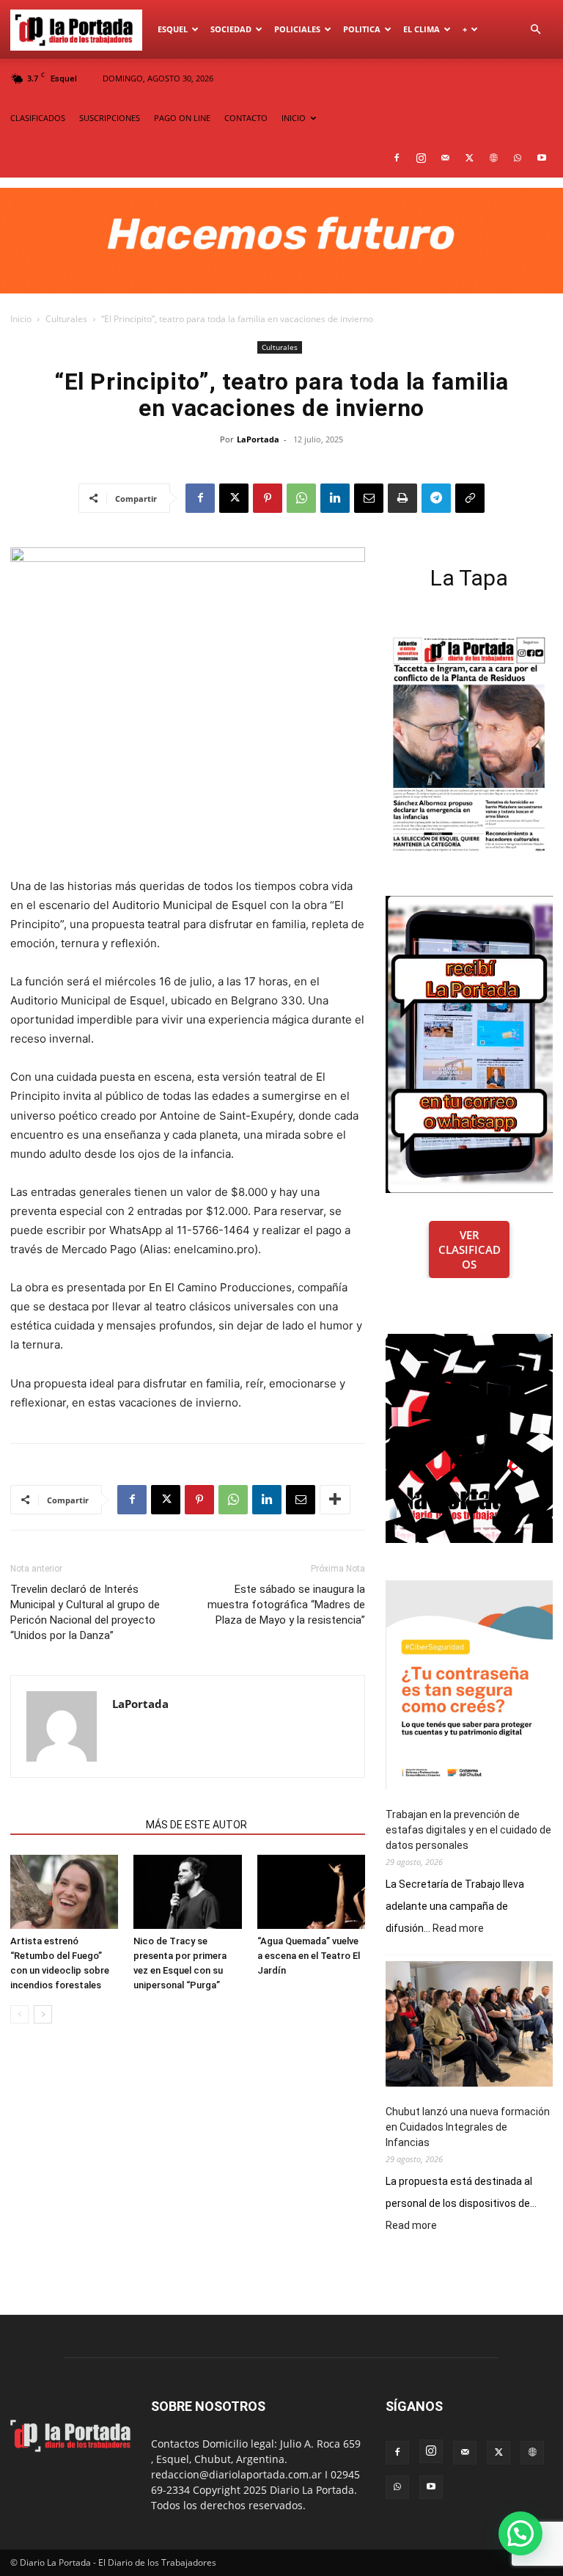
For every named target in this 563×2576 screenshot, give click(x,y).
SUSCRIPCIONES (110, 118)
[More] (335, 1500)
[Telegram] (436, 498)
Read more (458, 1929)
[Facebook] (397, 158)
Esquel (173, 29)
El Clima (422, 29)
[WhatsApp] (518, 158)
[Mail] (445, 158)
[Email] (369, 498)
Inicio (21, 319)
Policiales (297, 29)
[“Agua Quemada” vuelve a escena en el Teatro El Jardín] (311, 1892)
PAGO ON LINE (182, 118)
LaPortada (258, 439)
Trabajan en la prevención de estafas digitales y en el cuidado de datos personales (468, 1830)
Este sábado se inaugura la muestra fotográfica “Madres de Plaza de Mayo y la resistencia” (286, 1605)
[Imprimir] (402, 498)
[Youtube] (542, 158)
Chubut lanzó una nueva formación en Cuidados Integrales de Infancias (468, 2127)
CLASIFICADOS (38, 118)
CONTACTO (246, 118)
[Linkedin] (335, 498)
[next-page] (43, 2014)
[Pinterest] (268, 498)
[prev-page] (19, 2014)
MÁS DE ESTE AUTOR (196, 1825)
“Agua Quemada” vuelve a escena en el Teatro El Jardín (309, 1956)
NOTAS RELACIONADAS (74, 1825)
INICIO (294, 118)
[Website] (493, 158)
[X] (469, 158)
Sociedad (231, 29)
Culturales (66, 319)
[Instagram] (421, 158)
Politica (362, 29)
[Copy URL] (470, 498)
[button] (535, 30)
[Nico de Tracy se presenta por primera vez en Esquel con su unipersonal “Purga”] (187, 1892)
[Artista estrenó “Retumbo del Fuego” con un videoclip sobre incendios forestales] (64, 1892)
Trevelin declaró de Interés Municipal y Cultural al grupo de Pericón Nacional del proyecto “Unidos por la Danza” (85, 1612)
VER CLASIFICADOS (470, 1249)
